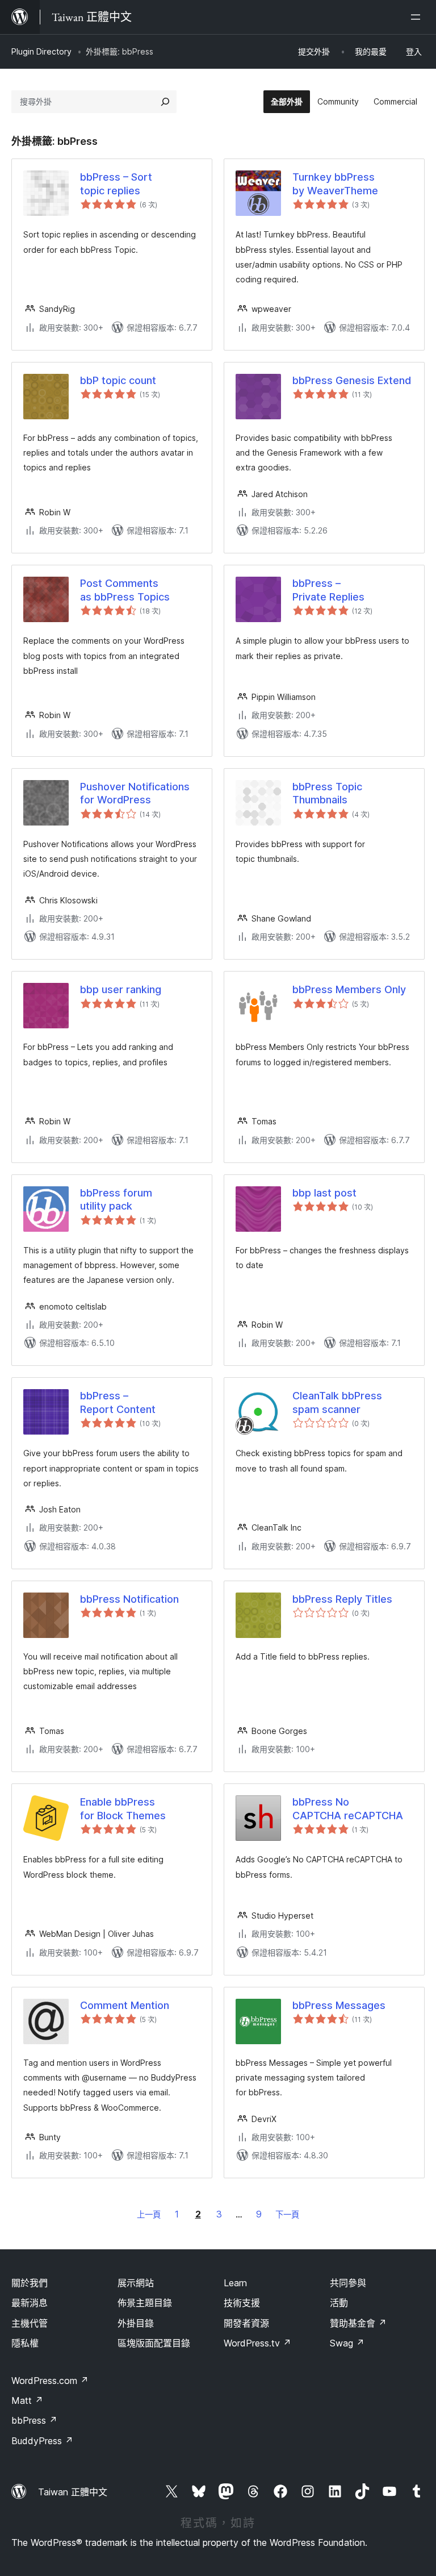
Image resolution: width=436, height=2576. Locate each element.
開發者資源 (246, 2323)
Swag (347, 2343)
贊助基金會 (358, 2323)
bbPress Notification (129, 1599)
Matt (27, 2400)
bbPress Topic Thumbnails (327, 793)
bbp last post (324, 1193)
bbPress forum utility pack (116, 1199)
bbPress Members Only (349, 989)
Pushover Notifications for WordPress (135, 793)
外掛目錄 (136, 2323)
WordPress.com (50, 2381)
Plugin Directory (41, 51)
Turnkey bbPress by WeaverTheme (335, 184)
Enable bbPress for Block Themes (123, 1808)
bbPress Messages (339, 2005)
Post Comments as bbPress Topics (125, 590)
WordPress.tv (257, 2343)
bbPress (34, 2420)
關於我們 (30, 2283)
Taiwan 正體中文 (73, 2492)
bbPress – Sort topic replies (116, 184)
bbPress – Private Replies (328, 590)
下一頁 (287, 2214)
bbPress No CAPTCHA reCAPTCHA (348, 1808)
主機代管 (30, 2323)
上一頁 (149, 2214)
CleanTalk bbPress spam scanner (337, 1402)
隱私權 (25, 2343)
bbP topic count (118, 380)
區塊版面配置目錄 (154, 2343)
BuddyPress (42, 2441)
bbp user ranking (121, 989)
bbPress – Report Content (118, 1402)
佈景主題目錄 (145, 2303)
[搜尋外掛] (165, 102)
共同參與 (348, 2283)
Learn (235, 2283)
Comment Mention (125, 2005)
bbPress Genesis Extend (352, 380)
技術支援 (242, 2303)
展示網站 (136, 2283)
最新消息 (30, 2303)
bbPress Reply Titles (342, 1599)
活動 (339, 2303)
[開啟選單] (418, 17)
